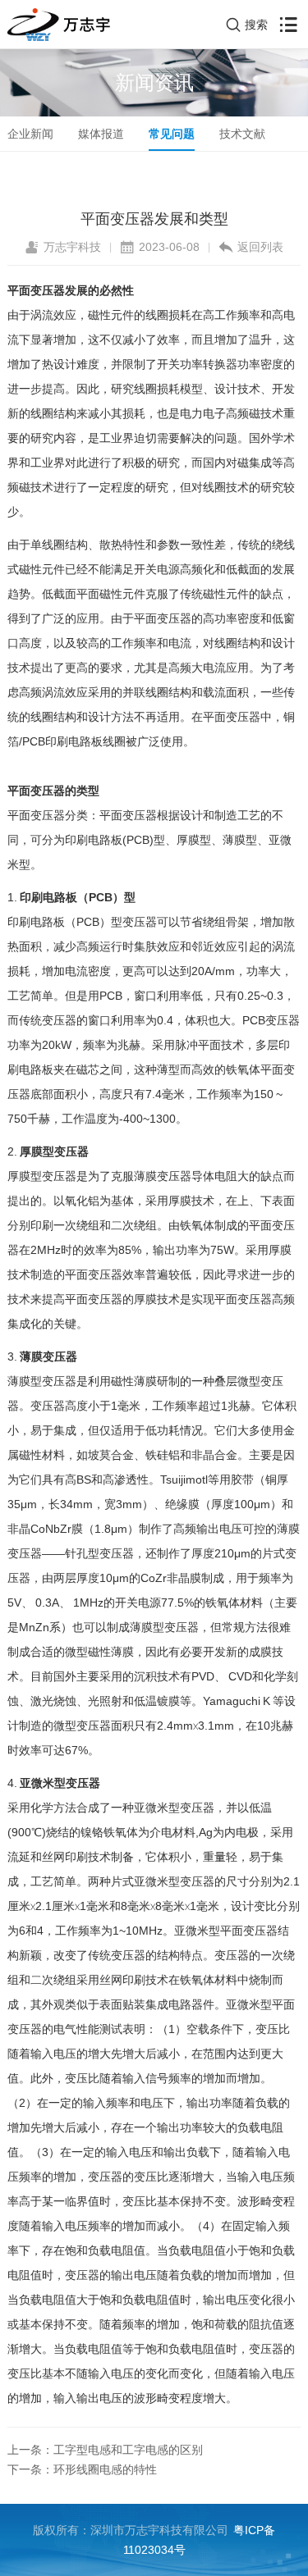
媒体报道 (101, 134)
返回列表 (260, 247)
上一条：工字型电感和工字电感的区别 (105, 2450)
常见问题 (172, 134)
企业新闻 (30, 134)
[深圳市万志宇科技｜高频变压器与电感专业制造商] (59, 25)
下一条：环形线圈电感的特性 (82, 2469)
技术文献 (242, 134)
